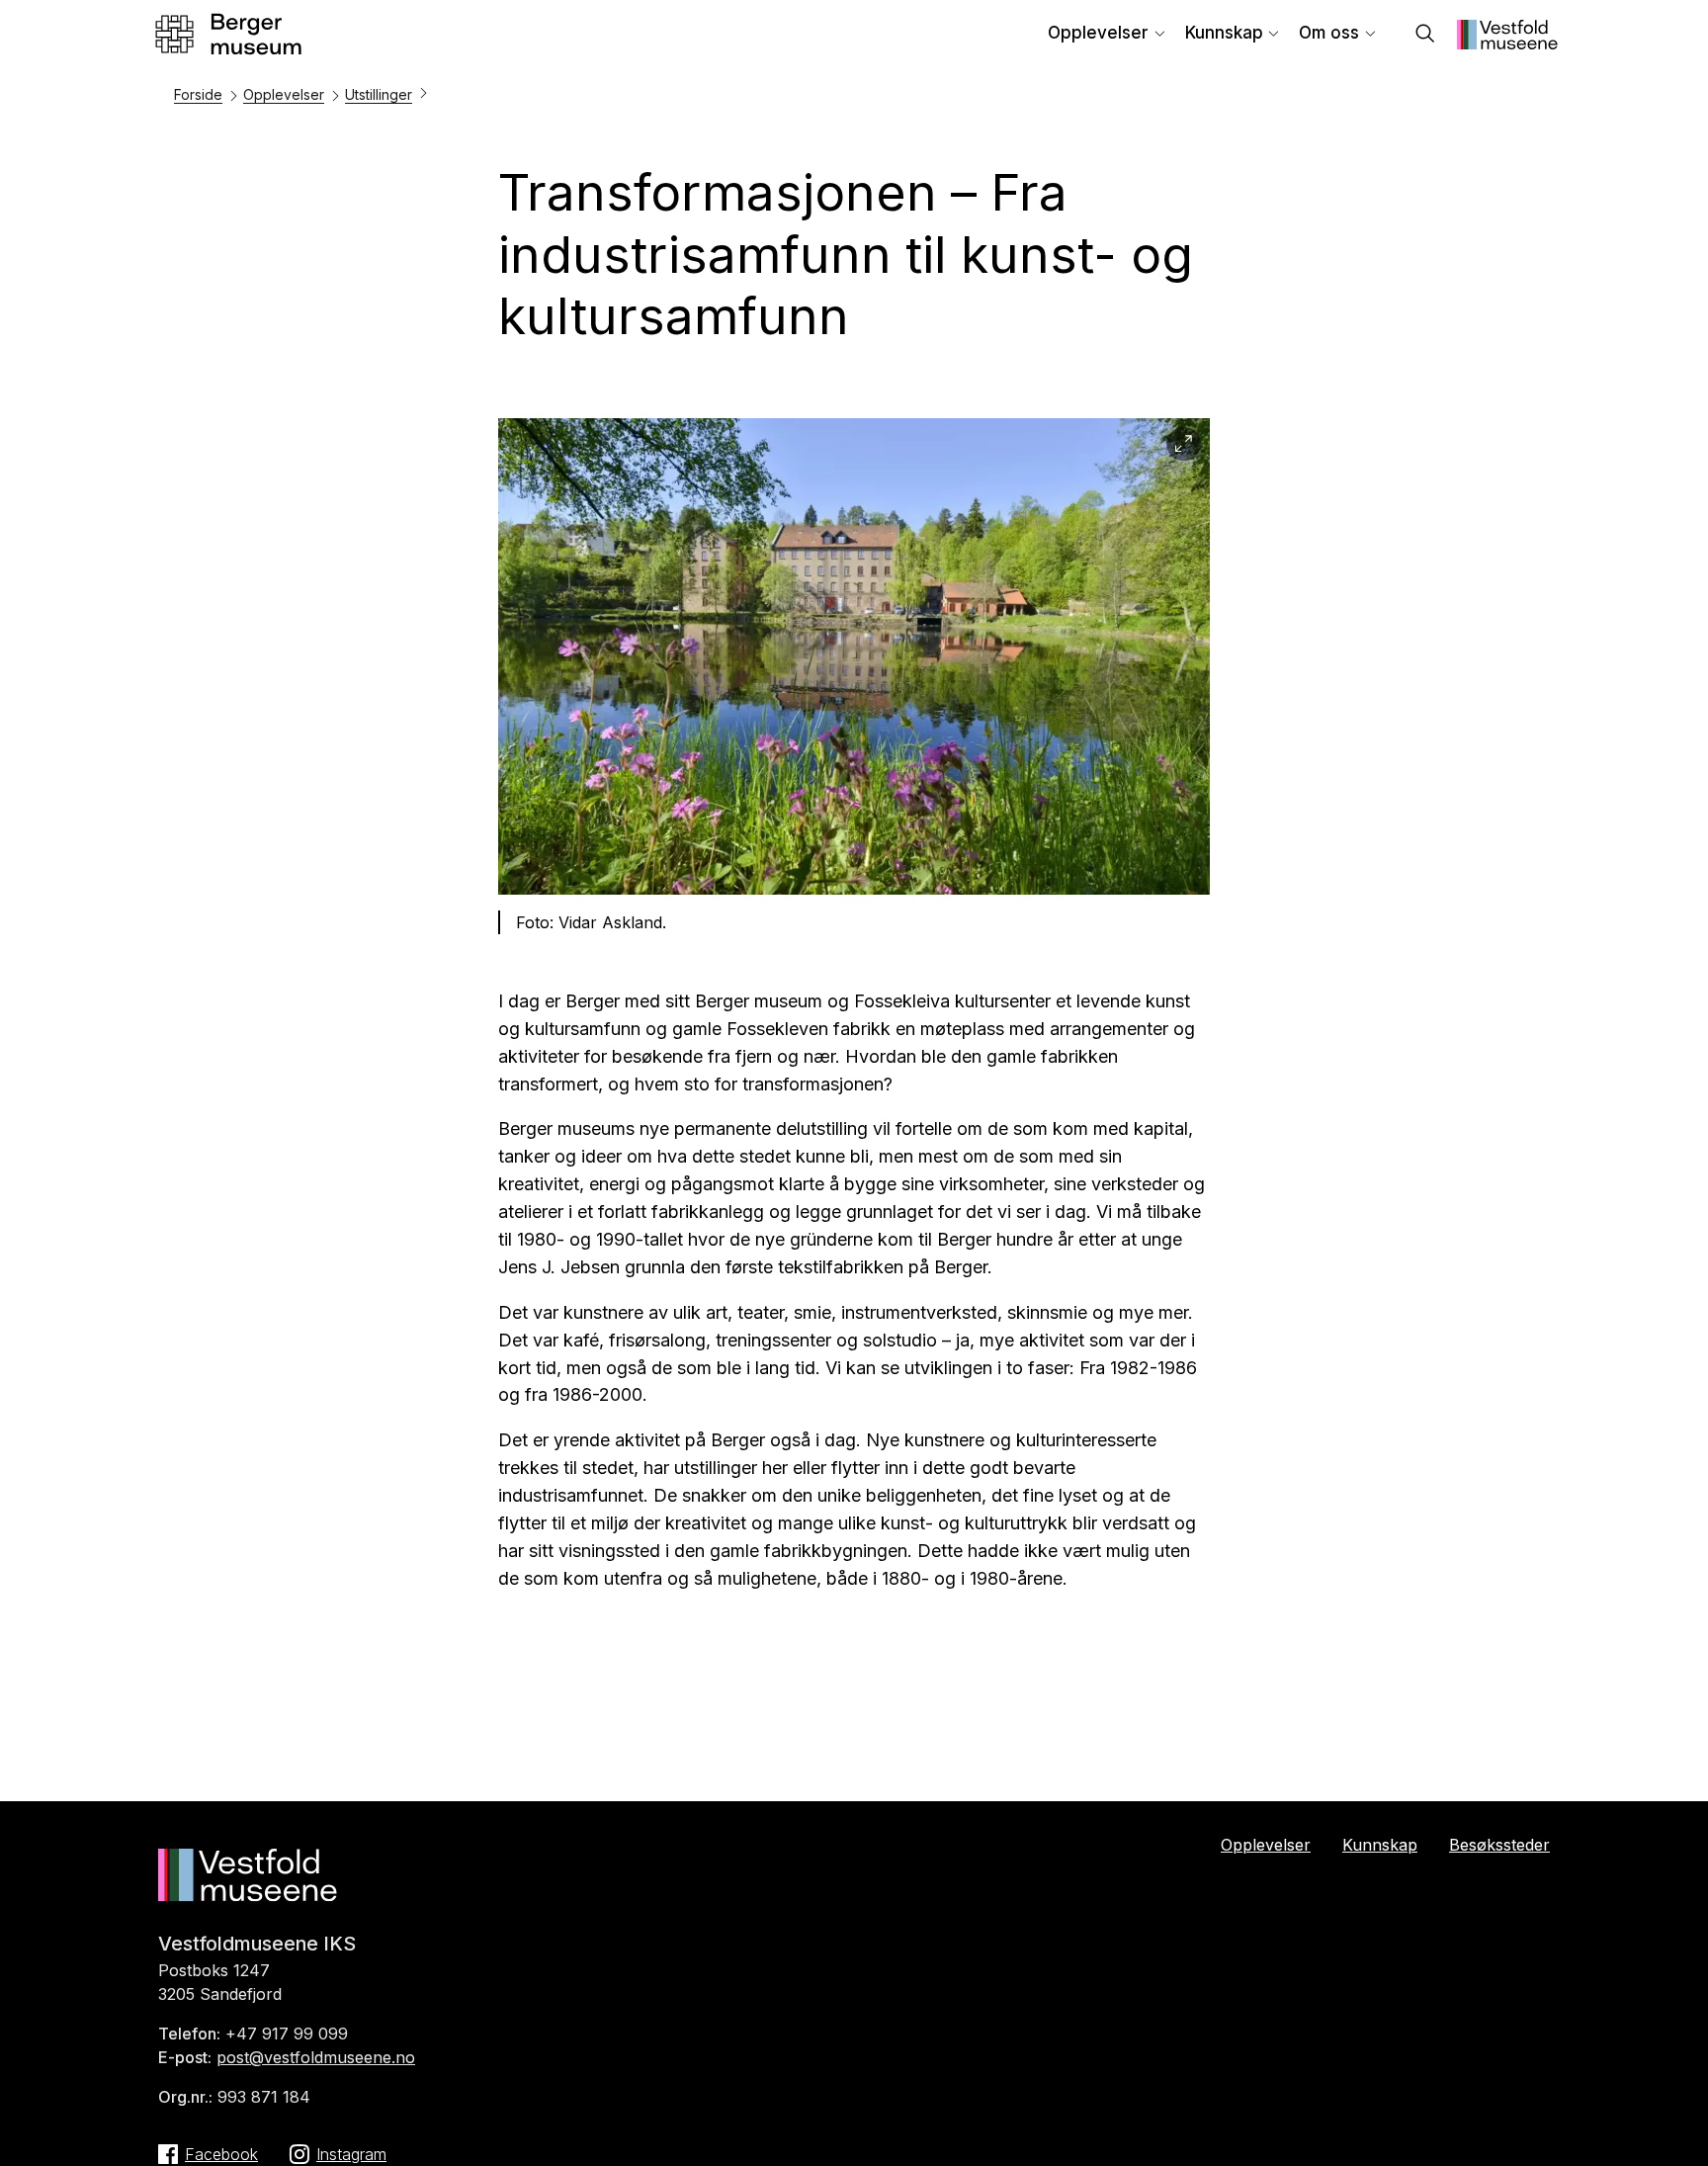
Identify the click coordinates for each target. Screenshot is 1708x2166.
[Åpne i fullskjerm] (1184, 444)
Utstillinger (379, 94)
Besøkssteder (1499, 1845)
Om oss (1329, 33)
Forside (198, 94)
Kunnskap (1224, 33)
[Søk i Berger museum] (1425, 35)
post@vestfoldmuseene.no (316, 2057)
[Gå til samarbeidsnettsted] (1507, 43)
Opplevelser (1098, 33)
